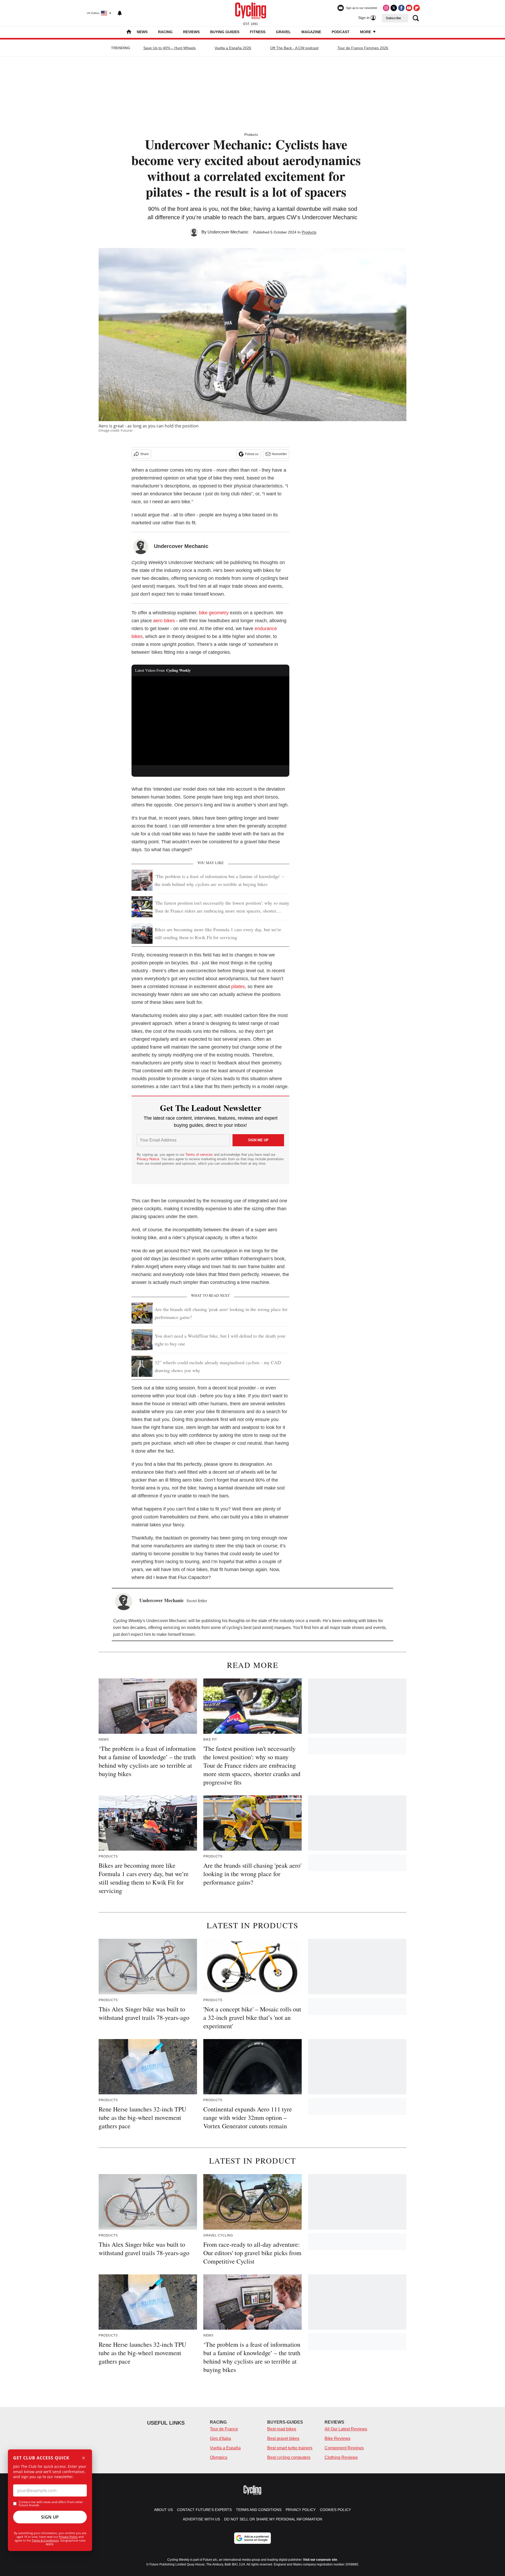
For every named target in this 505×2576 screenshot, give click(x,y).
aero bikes (164, 621)
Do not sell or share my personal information (273, 2519)
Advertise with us (201, 2519)
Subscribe (393, 18)
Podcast (341, 32)
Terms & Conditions (45, 2540)
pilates (238, 986)
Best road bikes (282, 2429)
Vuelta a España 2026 (233, 48)
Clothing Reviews (341, 2457)
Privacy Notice (148, 1159)
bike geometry (214, 613)
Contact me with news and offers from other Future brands (51, 2504)
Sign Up (50, 2517)
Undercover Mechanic (228, 232)
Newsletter (279, 454)
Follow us (252, 454)
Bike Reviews (337, 2438)
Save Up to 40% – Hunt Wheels (170, 48)
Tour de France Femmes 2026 (363, 48)
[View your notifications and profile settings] (120, 13)
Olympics (219, 2457)
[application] (210, 721)
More (366, 32)
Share (145, 454)
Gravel (283, 32)
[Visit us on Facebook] (401, 8)
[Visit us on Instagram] (386, 8)
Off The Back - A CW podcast (294, 48)
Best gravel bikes (283, 2438)
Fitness (258, 32)
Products (251, 135)
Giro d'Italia (220, 2438)
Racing (165, 32)
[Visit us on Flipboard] (417, 8)
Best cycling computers (289, 2457)
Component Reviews (344, 2448)
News (142, 32)
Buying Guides (225, 32)
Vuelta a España (225, 2448)
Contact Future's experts (204, 2510)
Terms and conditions (259, 2510)
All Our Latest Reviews (346, 2429)
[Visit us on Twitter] (394, 8)
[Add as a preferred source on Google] (252, 2538)
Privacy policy (301, 2510)
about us (163, 2510)
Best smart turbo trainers (290, 2448)
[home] (129, 32)
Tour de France (224, 2429)
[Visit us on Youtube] (409, 8)
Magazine (311, 32)
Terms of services (200, 1155)
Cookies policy (335, 2510)
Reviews (191, 32)
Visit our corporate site (320, 2560)
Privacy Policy (68, 2537)
